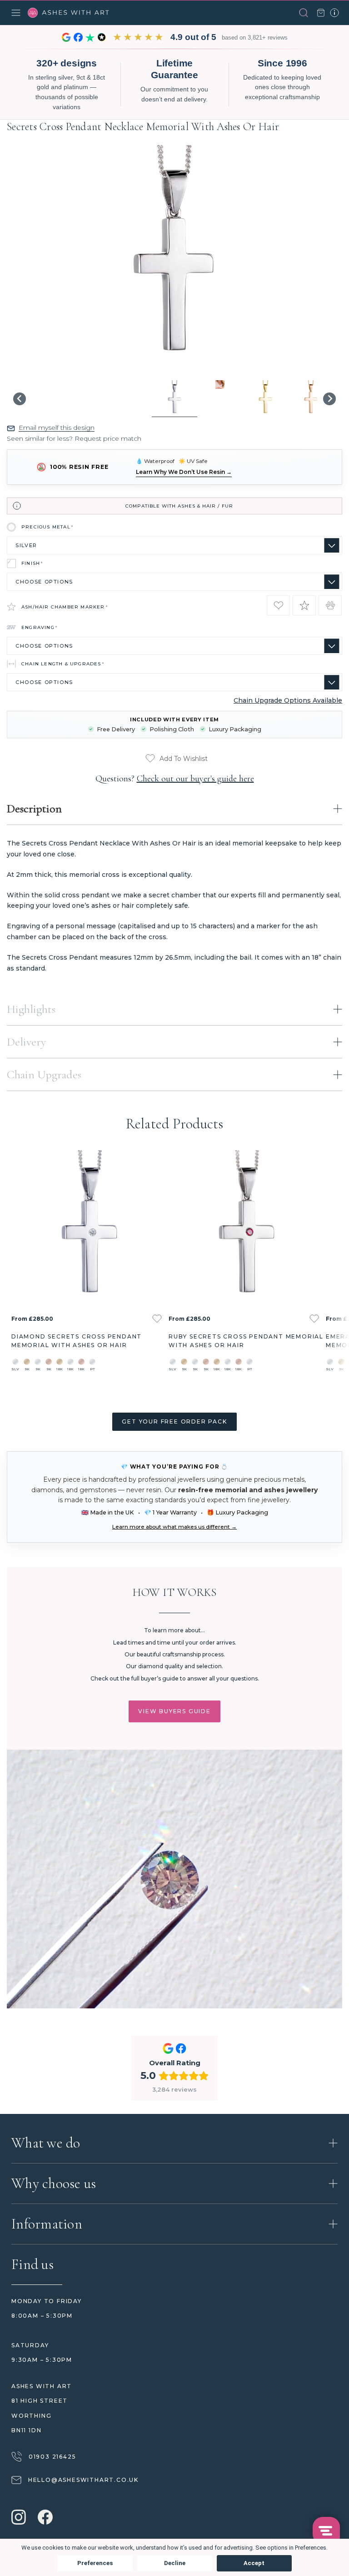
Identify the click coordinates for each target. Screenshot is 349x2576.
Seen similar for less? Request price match (74, 438)
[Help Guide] (334, 13)
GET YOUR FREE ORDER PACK (174, 1421)
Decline (175, 2563)
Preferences (95, 2563)
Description (34, 808)
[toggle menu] (16, 13)
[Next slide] (329, 399)
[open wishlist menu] (157, 1319)
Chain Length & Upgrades (63, 664)
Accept (254, 2563)
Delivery (26, 1042)
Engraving (40, 627)
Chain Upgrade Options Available (288, 700)
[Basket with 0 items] (321, 13)
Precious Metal (47, 527)
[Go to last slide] (20, 399)
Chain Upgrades (44, 1074)
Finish (32, 563)
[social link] (19, 2518)
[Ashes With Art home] (69, 13)
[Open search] (304, 13)
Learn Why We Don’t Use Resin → (184, 472)
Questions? (175, 779)
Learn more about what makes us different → (174, 1527)
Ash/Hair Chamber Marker (65, 607)
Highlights (31, 1009)
